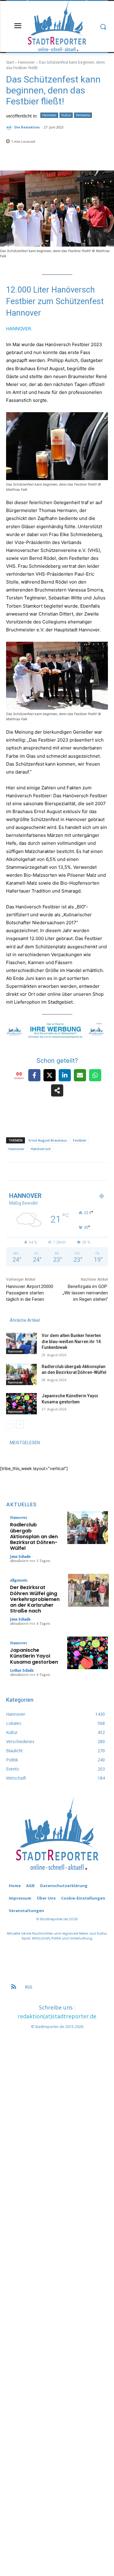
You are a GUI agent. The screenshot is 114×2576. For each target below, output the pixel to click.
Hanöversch (41, 1149)
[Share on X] (50, 1075)
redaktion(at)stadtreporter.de (57, 2016)
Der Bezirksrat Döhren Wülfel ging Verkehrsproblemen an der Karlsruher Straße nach (35, 1599)
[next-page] (20, 1424)
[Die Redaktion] (10, 127)
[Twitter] (88, 1176)
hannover (17, 1149)
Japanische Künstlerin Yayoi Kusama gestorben (34, 1656)
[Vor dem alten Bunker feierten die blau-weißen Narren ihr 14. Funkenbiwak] (21, 1343)
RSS (29, 1987)
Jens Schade (20, 1556)
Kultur (66, 115)
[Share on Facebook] (34, 1075)
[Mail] (79, 1176)
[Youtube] (104, 1176)
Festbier (80, 1140)
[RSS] (14, 1987)
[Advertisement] (57, 2289)
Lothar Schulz (22, 1670)
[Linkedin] (71, 1176)
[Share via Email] (80, 1075)
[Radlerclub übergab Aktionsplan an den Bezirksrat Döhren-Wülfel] (21, 1374)
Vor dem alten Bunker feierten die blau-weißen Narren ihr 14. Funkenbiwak (72, 1341)
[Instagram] (62, 1176)
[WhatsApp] (96, 1176)
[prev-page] (10, 1424)
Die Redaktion (27, 127)
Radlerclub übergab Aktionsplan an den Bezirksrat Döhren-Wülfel (34, 1536)
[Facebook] (54, 1176)
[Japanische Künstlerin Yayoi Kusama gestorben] (21, 1404)
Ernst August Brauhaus (48, 1140)
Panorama (83, 115)
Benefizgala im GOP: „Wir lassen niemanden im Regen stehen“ (85, 1293)
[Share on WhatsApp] (95, 1075)
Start (10, 62)
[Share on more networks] (57, 1090)
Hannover (26, 62)
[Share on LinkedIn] (65, 1075)
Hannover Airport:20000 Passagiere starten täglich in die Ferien (30, 1293)
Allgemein (19, 1580)
